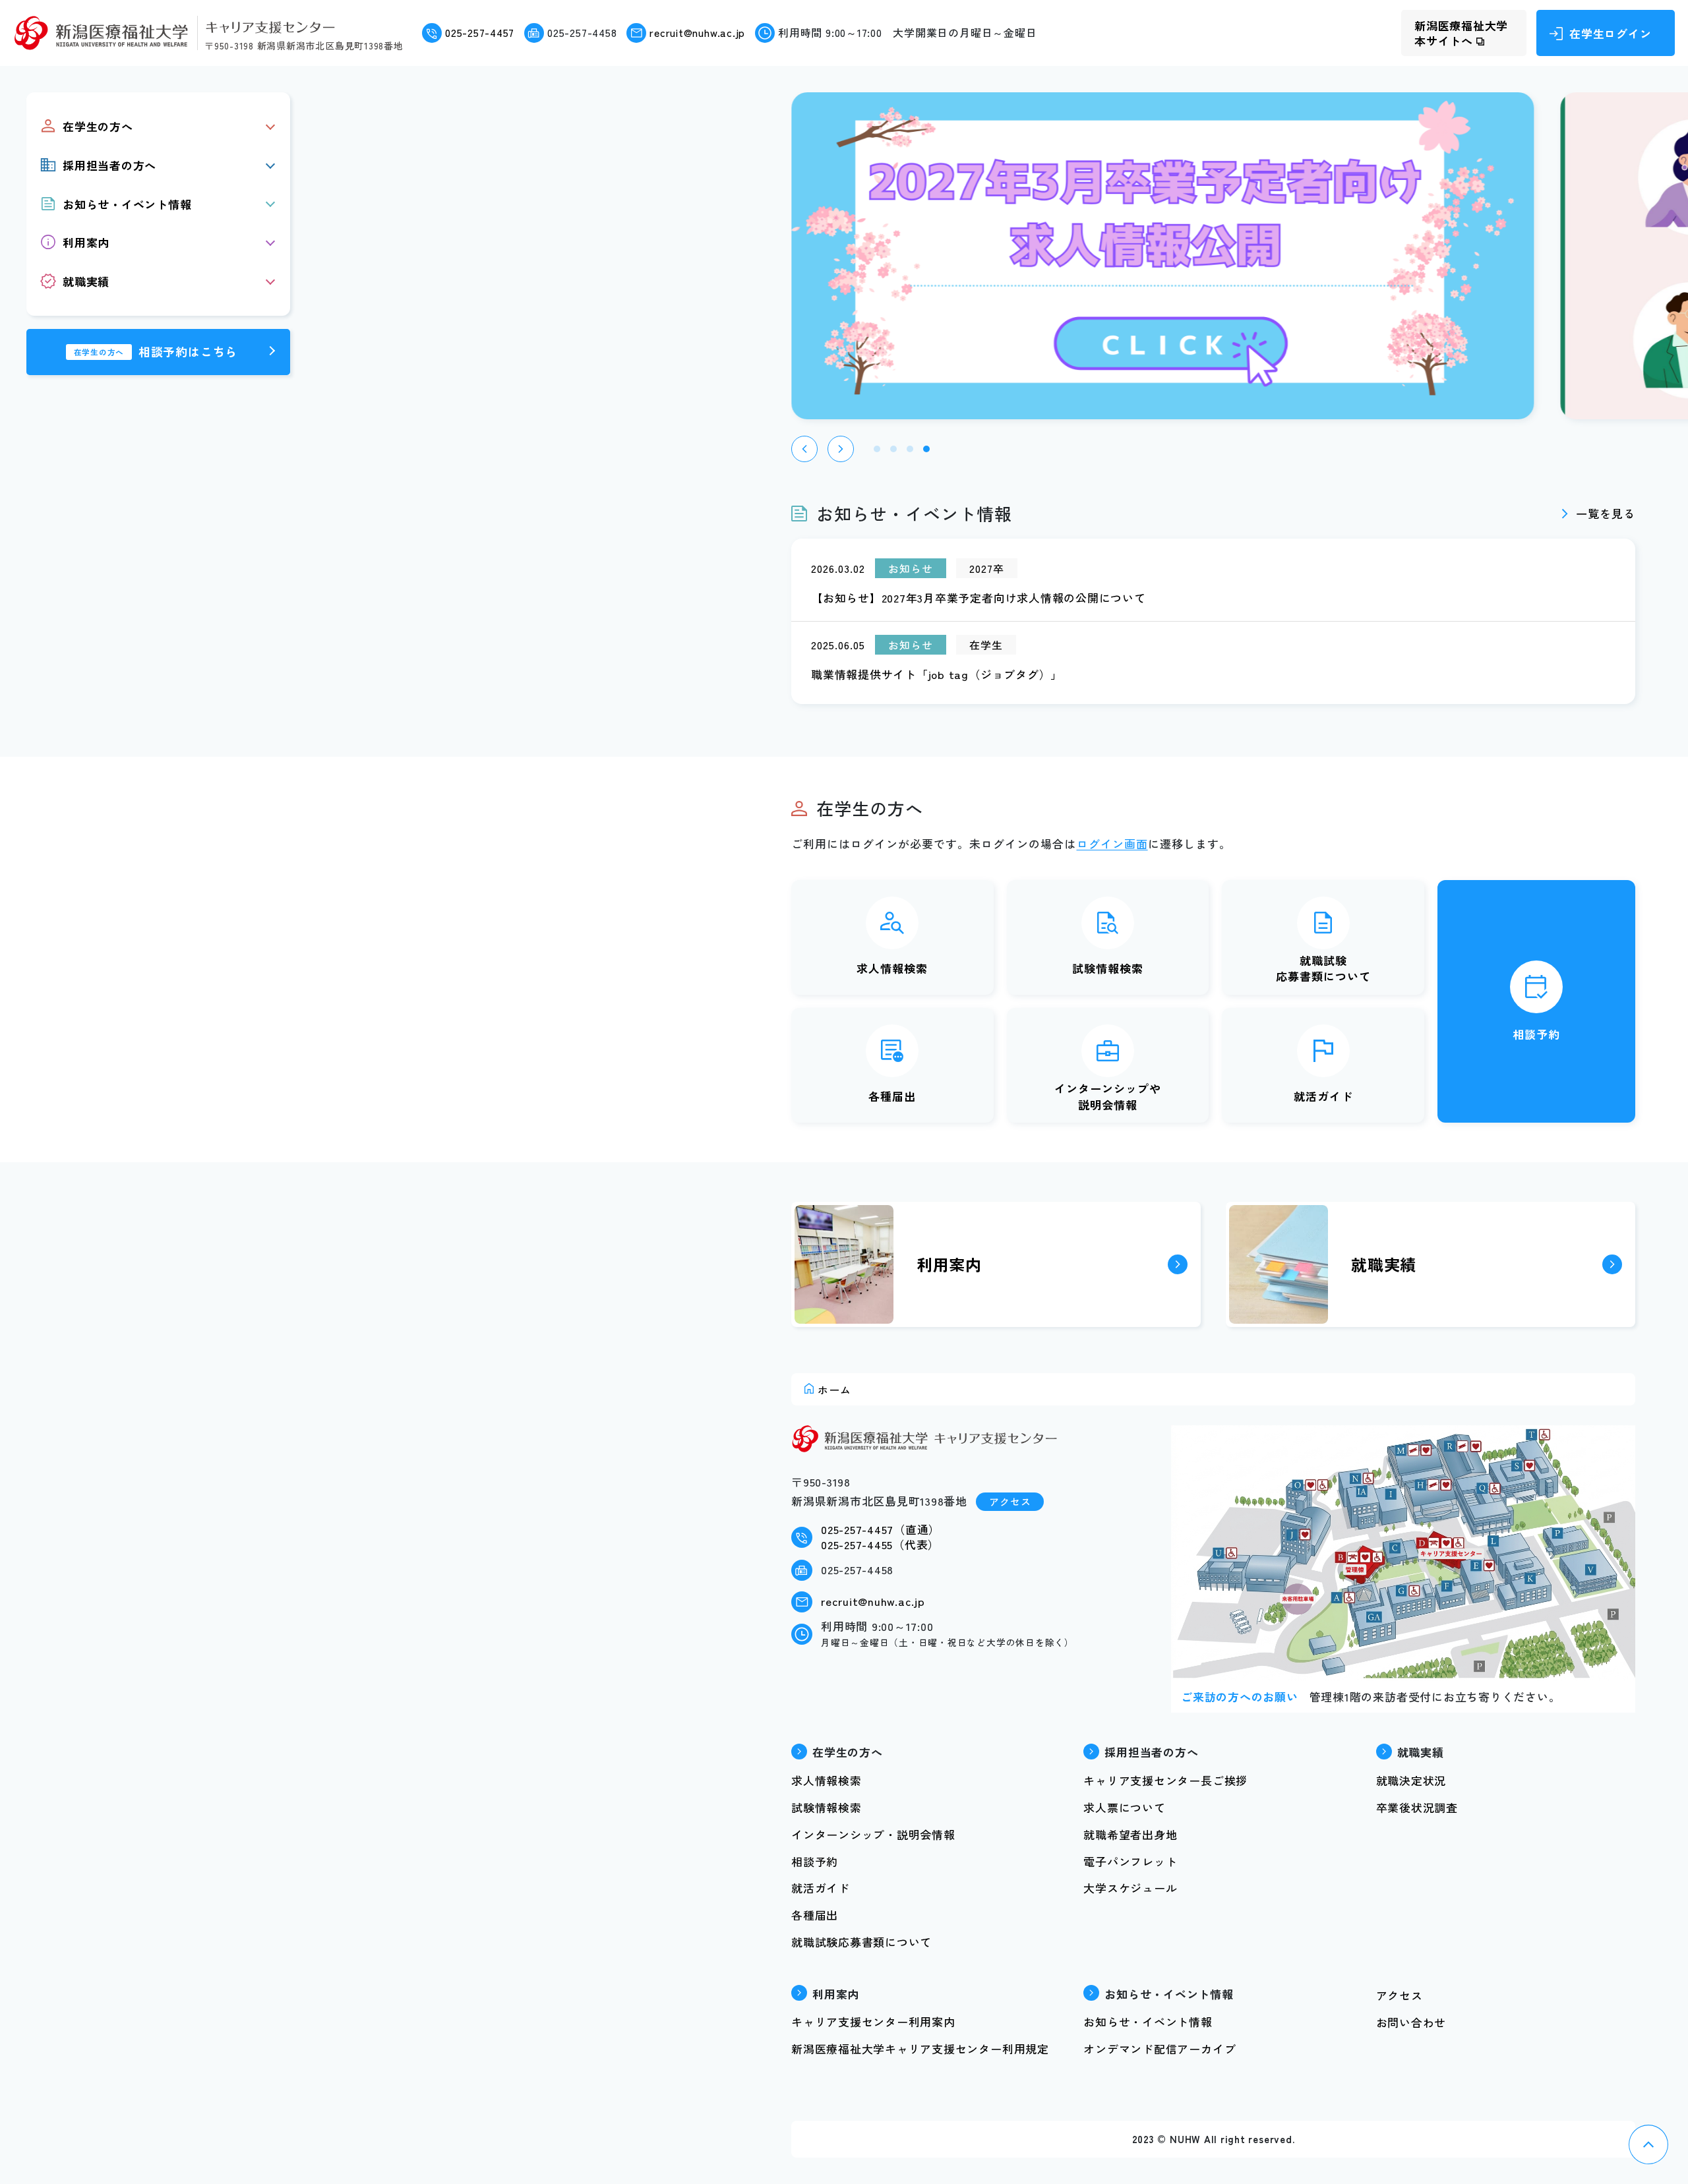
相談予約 (1536, 1034)
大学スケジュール (1130, 1888)
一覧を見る (1606, 513)
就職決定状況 (1411, 1780)
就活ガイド (1323, 1096)
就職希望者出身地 (1130, 1834)
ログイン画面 (1112, 843)
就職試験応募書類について (1323, 968)
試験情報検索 (1108, 968)
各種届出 (892, 1096)
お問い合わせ (1411, 2022)
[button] (804, 449)
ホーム (834, 1390)
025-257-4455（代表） (880, 1544)
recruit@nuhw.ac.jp (697, 33)
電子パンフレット (1130, 1861)
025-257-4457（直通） (881, 1529)
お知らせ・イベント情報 (1148, 2022)
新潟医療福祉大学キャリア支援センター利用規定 (920, 2049)
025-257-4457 (480, 33)
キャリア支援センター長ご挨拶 (1165, 1780)
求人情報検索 (892, 968)
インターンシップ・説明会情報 (873, 1834)
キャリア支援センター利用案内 (873, 2022)
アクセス (1010, 1501)
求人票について (1124, 1807)
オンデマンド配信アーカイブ (1160, 2049)
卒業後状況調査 (1417, 1807)
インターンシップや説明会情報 (1108, 1096)
